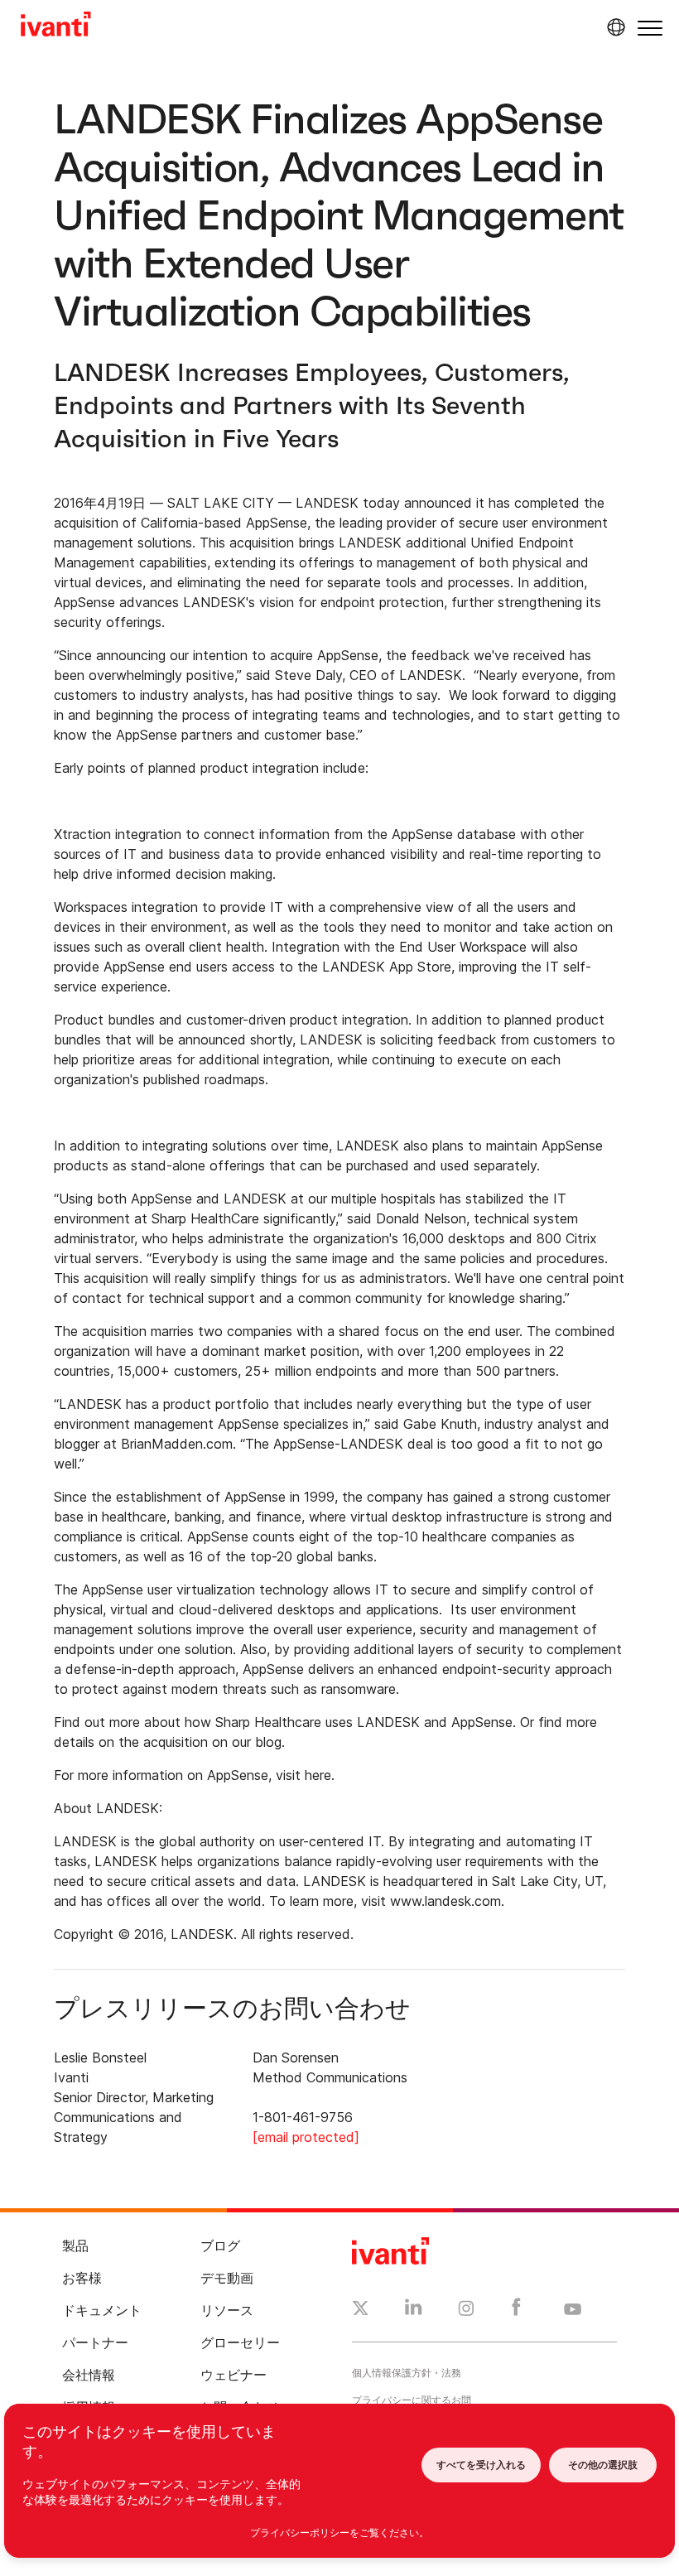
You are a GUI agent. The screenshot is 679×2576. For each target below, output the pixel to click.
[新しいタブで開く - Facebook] (516, 2311)
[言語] (614, 27)
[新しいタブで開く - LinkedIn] (414, 2311)
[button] (650, 28)
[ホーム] (56, 27)
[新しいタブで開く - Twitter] (361, 2310)
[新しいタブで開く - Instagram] (466, 2311)
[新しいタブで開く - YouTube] (573, 2310)
